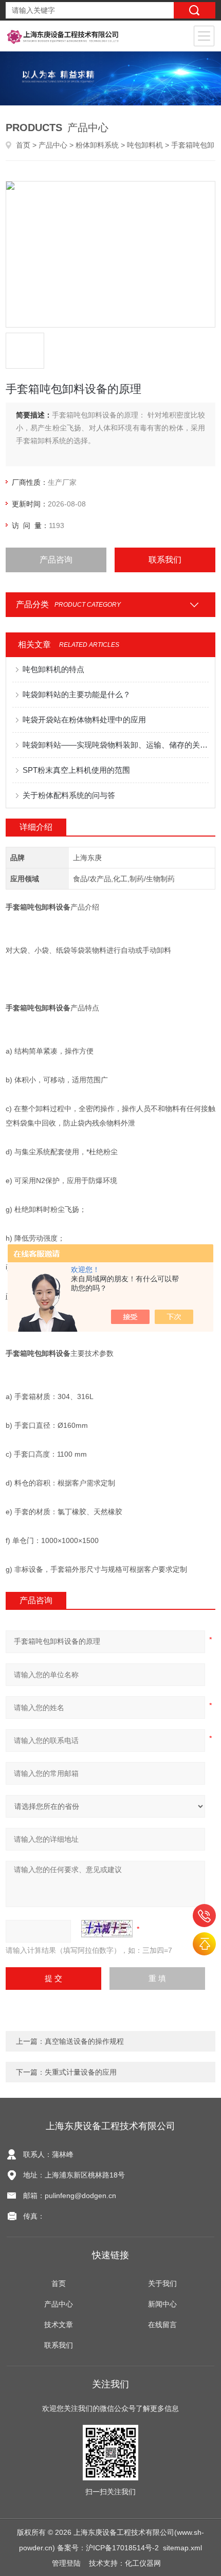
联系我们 (165, 560)
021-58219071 (204, 1916)
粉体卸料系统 (97, 145)
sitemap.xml (182, 2548)
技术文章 (59, 2325)
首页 (23, 145)
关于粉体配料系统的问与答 (69, 795)
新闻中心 (162, 2304)
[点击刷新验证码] (107, 1929)
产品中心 (53, 145)
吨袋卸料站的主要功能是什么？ (77, 694)
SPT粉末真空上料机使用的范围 (76, 770)
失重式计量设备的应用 (81, 2072)
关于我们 (162, 2283)
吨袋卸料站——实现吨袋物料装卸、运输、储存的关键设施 (116, 745)
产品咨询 (56, 560)
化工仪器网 (143, 2563)
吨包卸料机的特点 (53, 669)
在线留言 (162, 2325)
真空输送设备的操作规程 (84, 2041)
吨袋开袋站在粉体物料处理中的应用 (84, 720)
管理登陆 (66, 2563)
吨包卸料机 (145, 145)
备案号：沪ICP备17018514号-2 (108, 2548)
